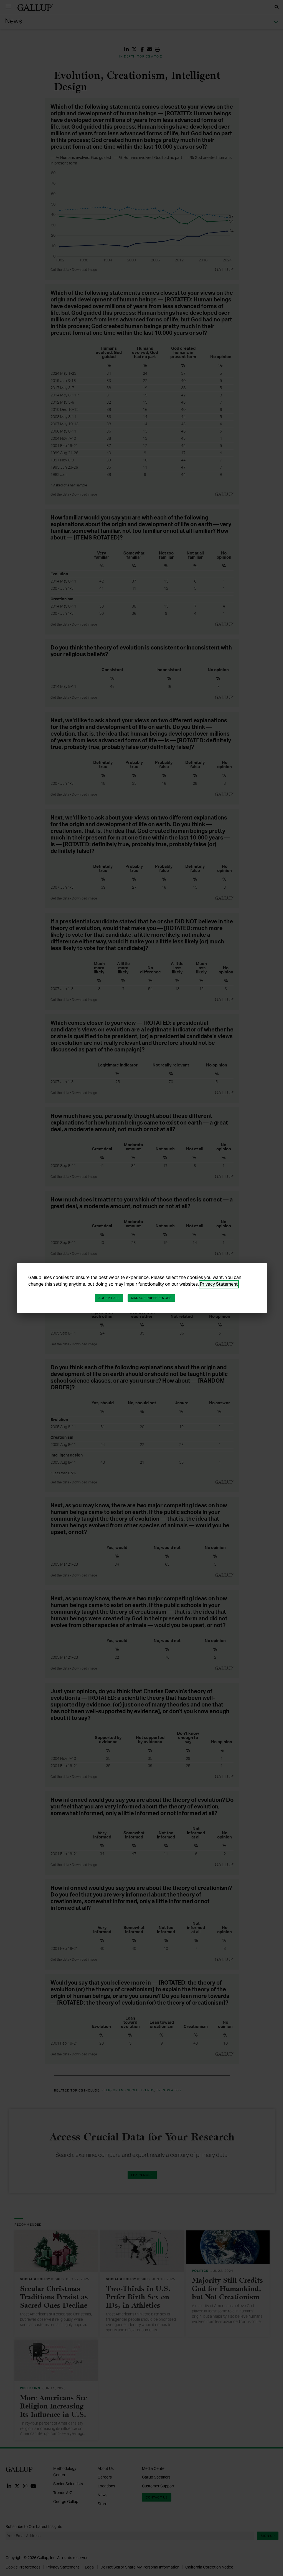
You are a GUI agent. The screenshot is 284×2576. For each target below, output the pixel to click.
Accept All (109, 1298)
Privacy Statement (219, 1284)
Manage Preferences (151, 1298)
